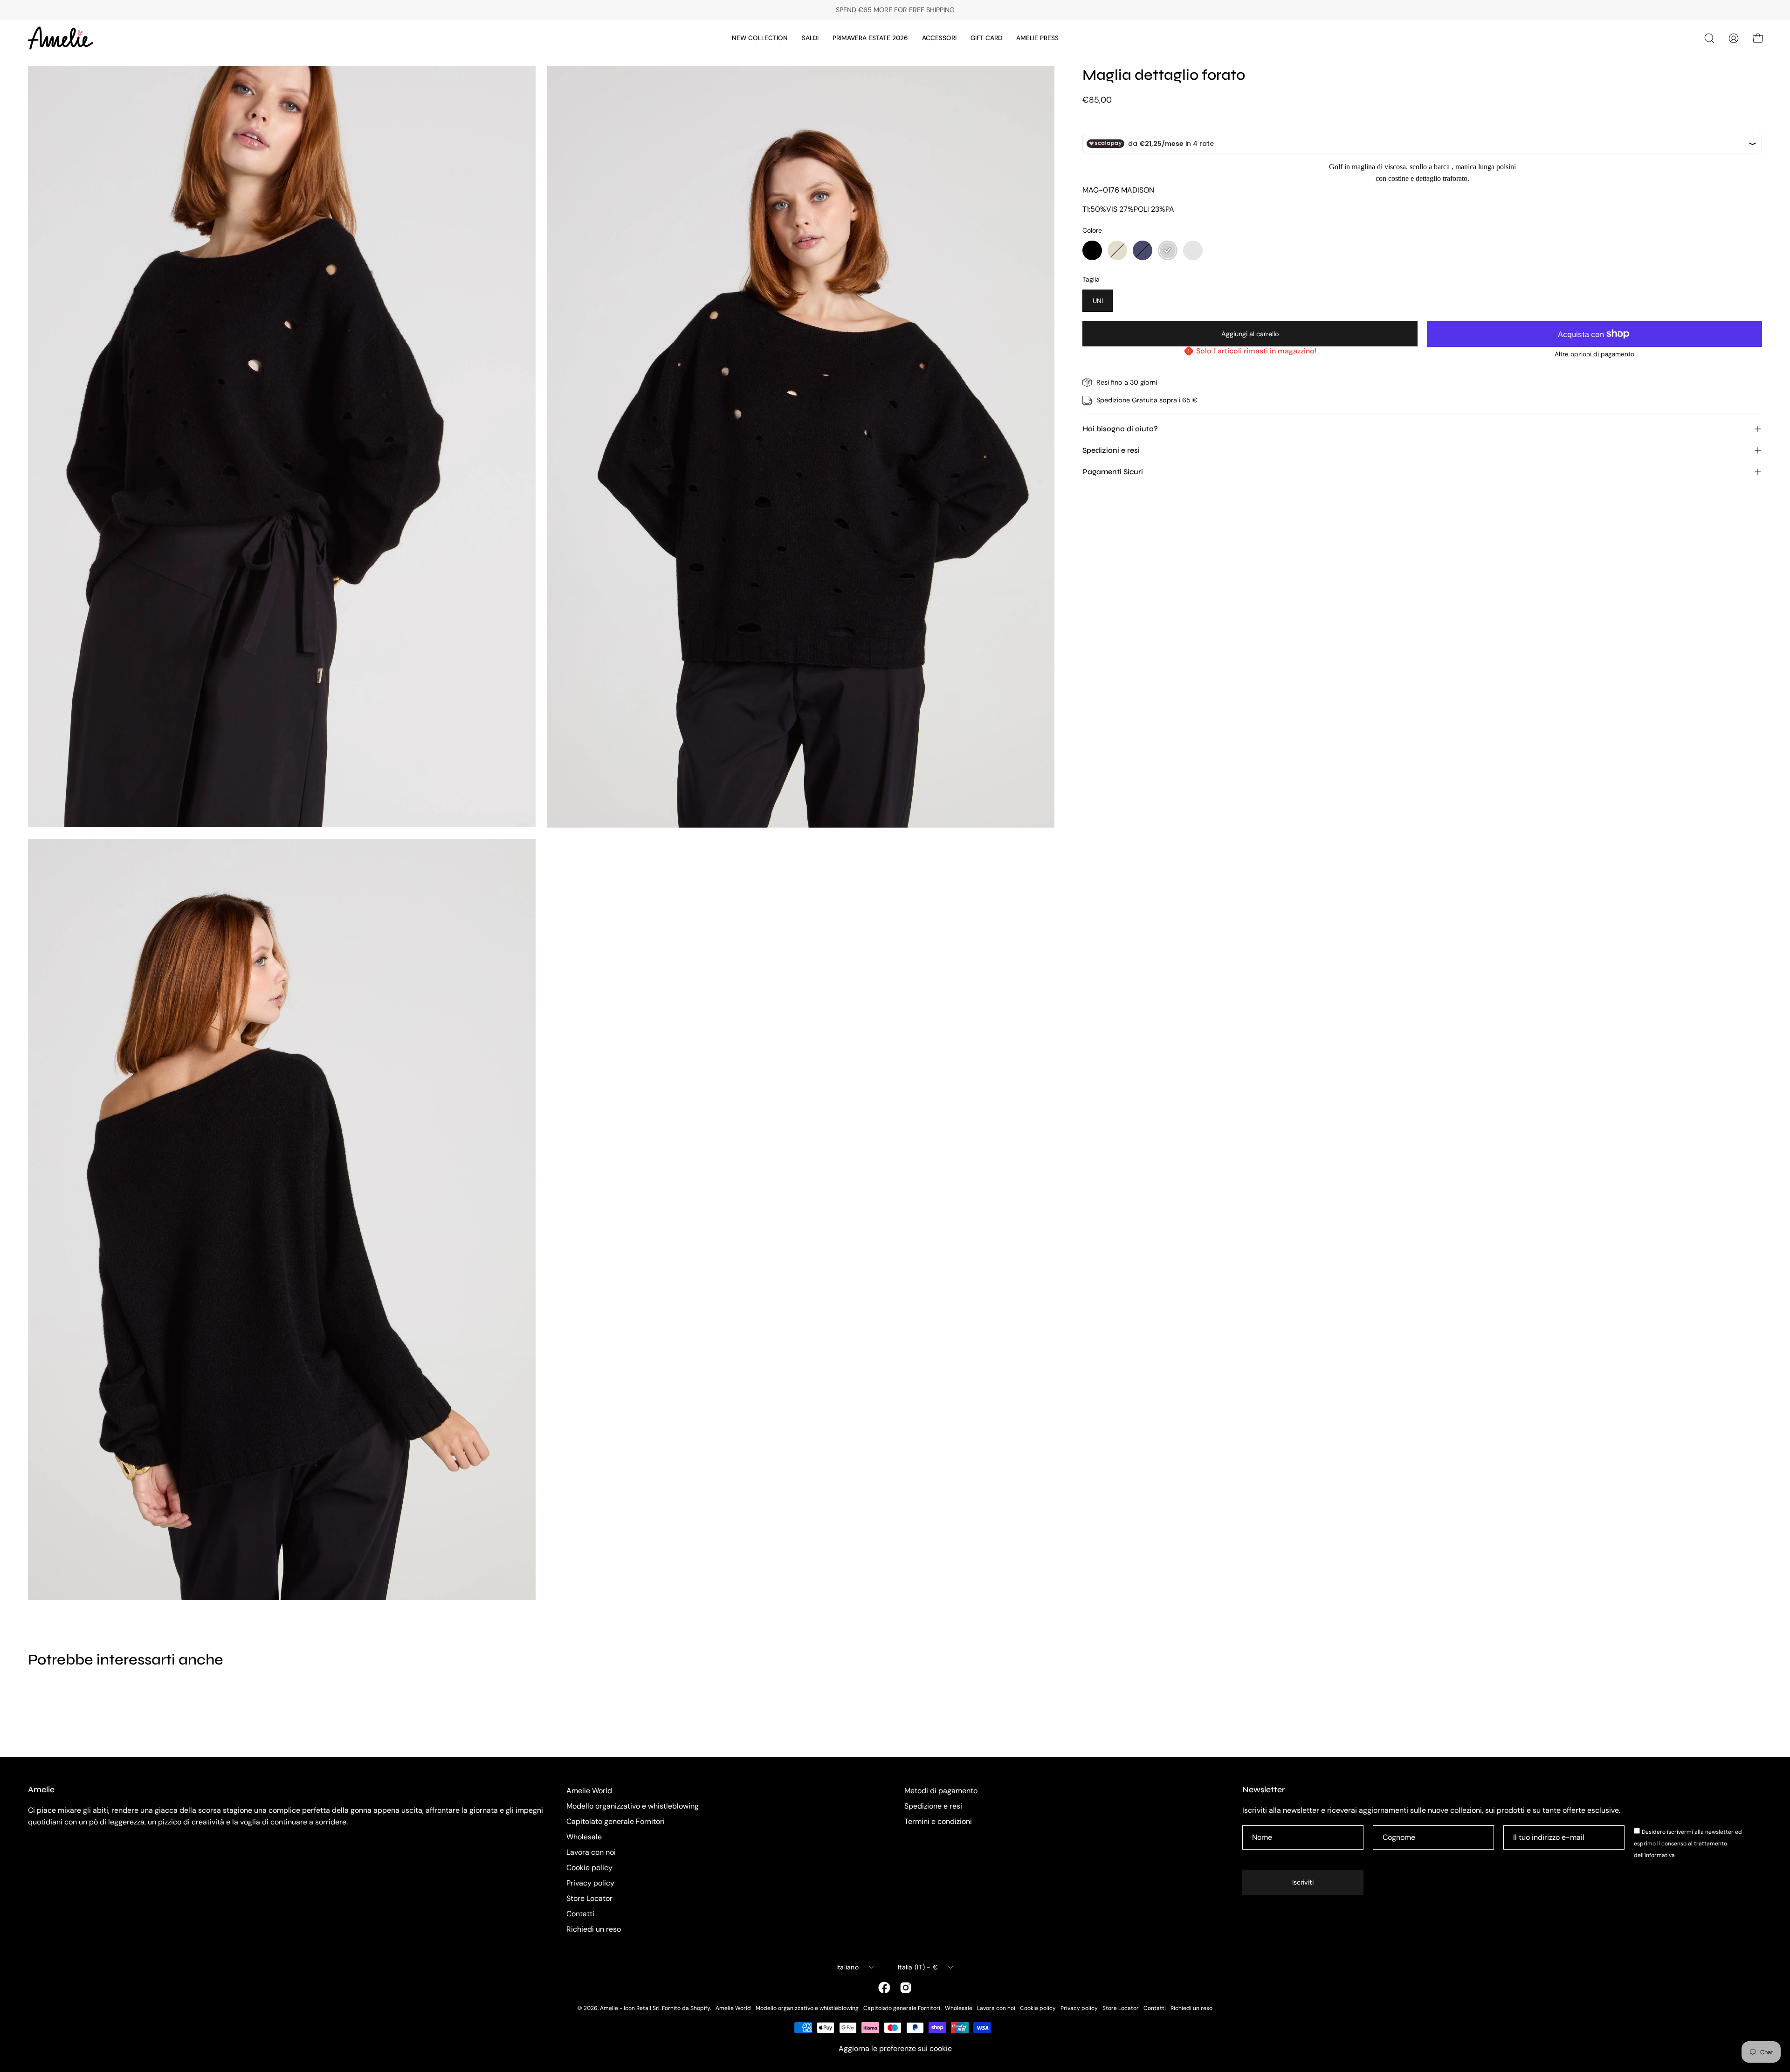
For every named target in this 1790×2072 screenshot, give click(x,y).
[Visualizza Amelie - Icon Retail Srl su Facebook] (884, 1988)
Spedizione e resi (933, 1806)
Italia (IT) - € (918, 1967)
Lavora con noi (591, 1852)
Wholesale (584, 1837)
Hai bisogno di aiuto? (1120, 429)
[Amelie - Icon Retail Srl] (61, 38)
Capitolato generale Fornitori (616, 1821)
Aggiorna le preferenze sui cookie (895, 2048)
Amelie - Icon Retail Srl (630, 2008)
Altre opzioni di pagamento (1594, 354)
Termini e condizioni (938, 1821)
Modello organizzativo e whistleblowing (633, 1806)
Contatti (580, 1914)
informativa (1660, 1855)
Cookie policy (589, 1868)
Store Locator (589, 1898)
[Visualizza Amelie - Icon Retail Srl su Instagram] (906, 1988)
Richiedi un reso (594, 1929)
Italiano (847, 1967)
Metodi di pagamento (941, 1791)
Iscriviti (1303, 1882)
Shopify (700, 2008)
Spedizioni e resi (1111, 450)
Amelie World (589, 1791)
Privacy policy (590, 1883)
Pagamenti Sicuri (1113, 472)
